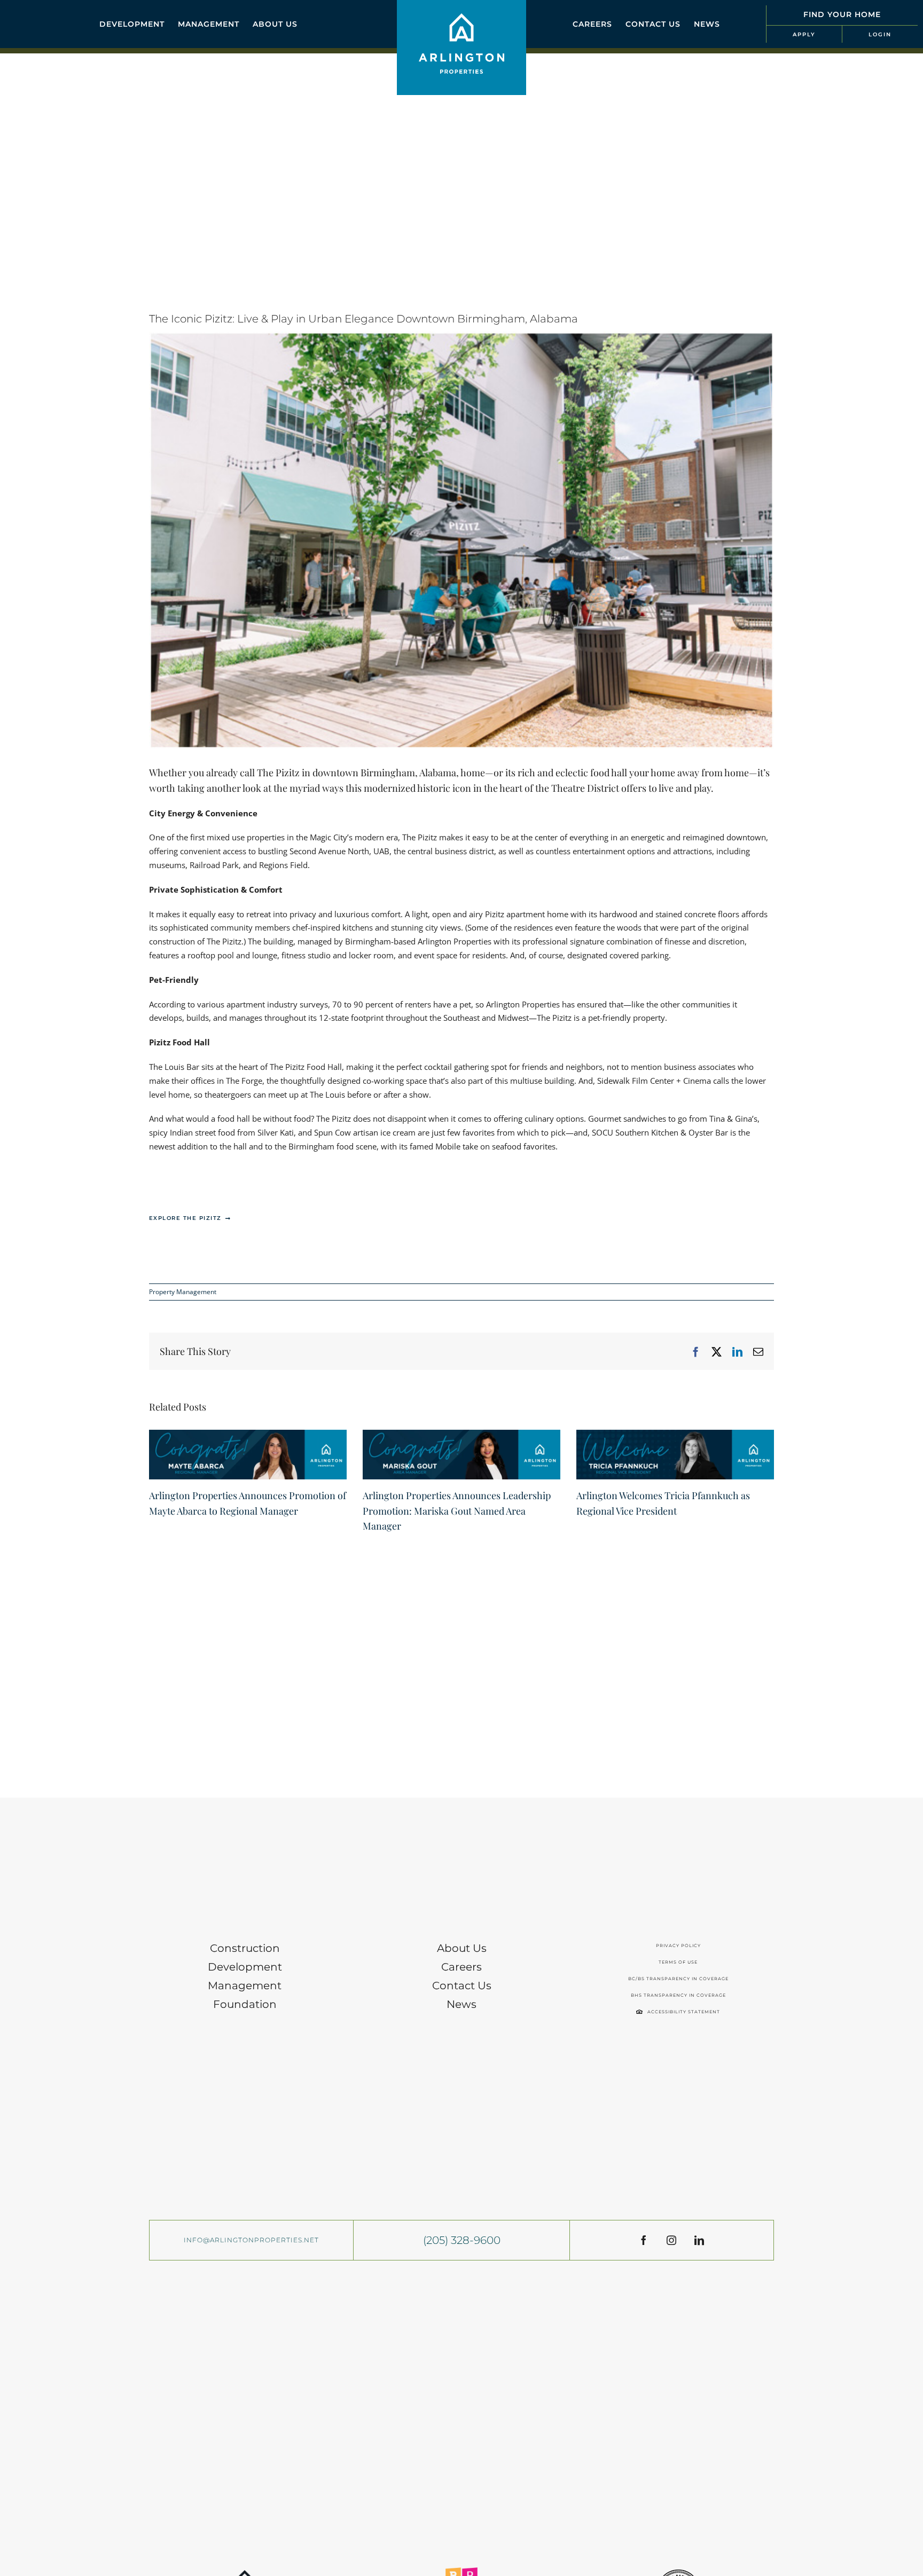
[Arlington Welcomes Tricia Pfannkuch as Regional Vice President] (675, 1435)
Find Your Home (842, 14)
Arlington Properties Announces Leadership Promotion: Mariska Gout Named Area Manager (457, 1511)
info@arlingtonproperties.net (251, 2240)
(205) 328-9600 (462, 2240)
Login (880, 34)
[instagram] (671, 2240)
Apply (804, 34)
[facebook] (644, 2240)
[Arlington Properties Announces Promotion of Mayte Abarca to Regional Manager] (248, 1435)
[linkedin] (699, 2240)
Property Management (183, 1292)
